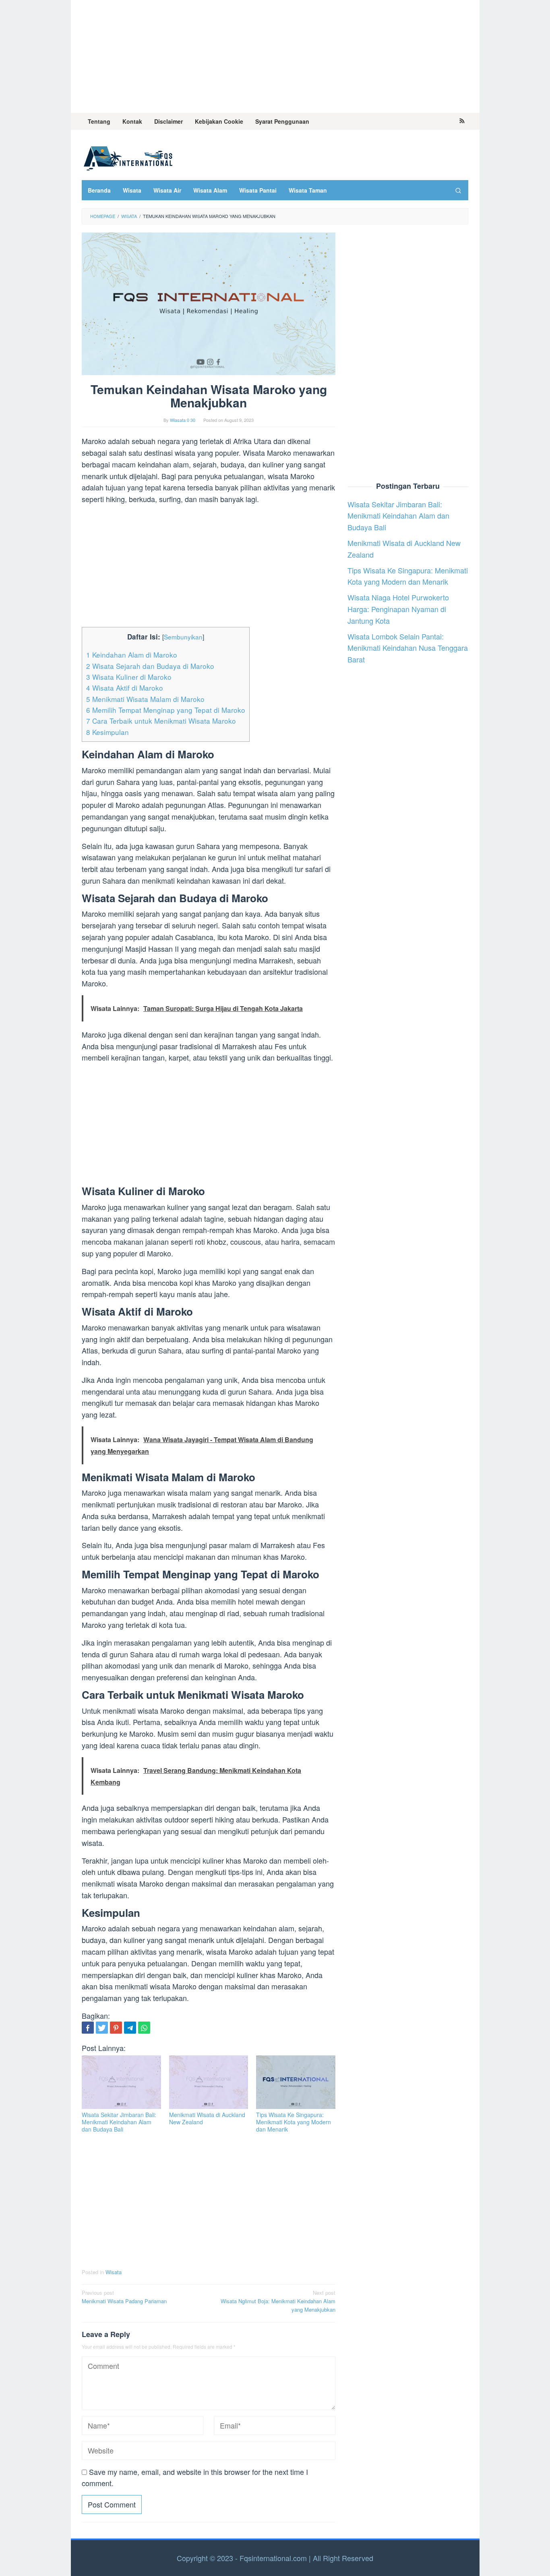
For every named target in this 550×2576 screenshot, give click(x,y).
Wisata (114, 2272)
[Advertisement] (275, 56)
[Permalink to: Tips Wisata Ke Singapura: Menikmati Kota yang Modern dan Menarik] (296, 2082)
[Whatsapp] (144, 2028)
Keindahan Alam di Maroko (132, 655)
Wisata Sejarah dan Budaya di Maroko (150, 666)
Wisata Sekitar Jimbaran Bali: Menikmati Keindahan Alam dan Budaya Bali (119, 2122)
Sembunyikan (183, 637)
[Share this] (88, 2028)
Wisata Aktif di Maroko (125, 688)
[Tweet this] (102, 2028)
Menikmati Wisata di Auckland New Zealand (207, 2118)
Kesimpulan (108, 732)
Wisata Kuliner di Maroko (129, 677)
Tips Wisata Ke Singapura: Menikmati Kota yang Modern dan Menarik (294, 2122)
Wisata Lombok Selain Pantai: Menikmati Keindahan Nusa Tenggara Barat (408, 648)
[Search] (458, 190)
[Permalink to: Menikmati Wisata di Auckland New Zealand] (209, 2082)
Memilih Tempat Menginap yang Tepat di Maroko (166, 710)
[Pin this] (116, 2028)
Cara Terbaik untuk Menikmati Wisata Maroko (161, 721)
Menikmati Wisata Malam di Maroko (145, 699)
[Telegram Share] (130, 2028)
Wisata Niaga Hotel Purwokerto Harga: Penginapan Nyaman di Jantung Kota (398, 609)
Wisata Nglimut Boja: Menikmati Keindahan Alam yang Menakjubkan (278, 2301)
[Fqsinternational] (128, 157)
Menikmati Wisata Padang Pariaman (124, 2297)
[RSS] (462, 121)
